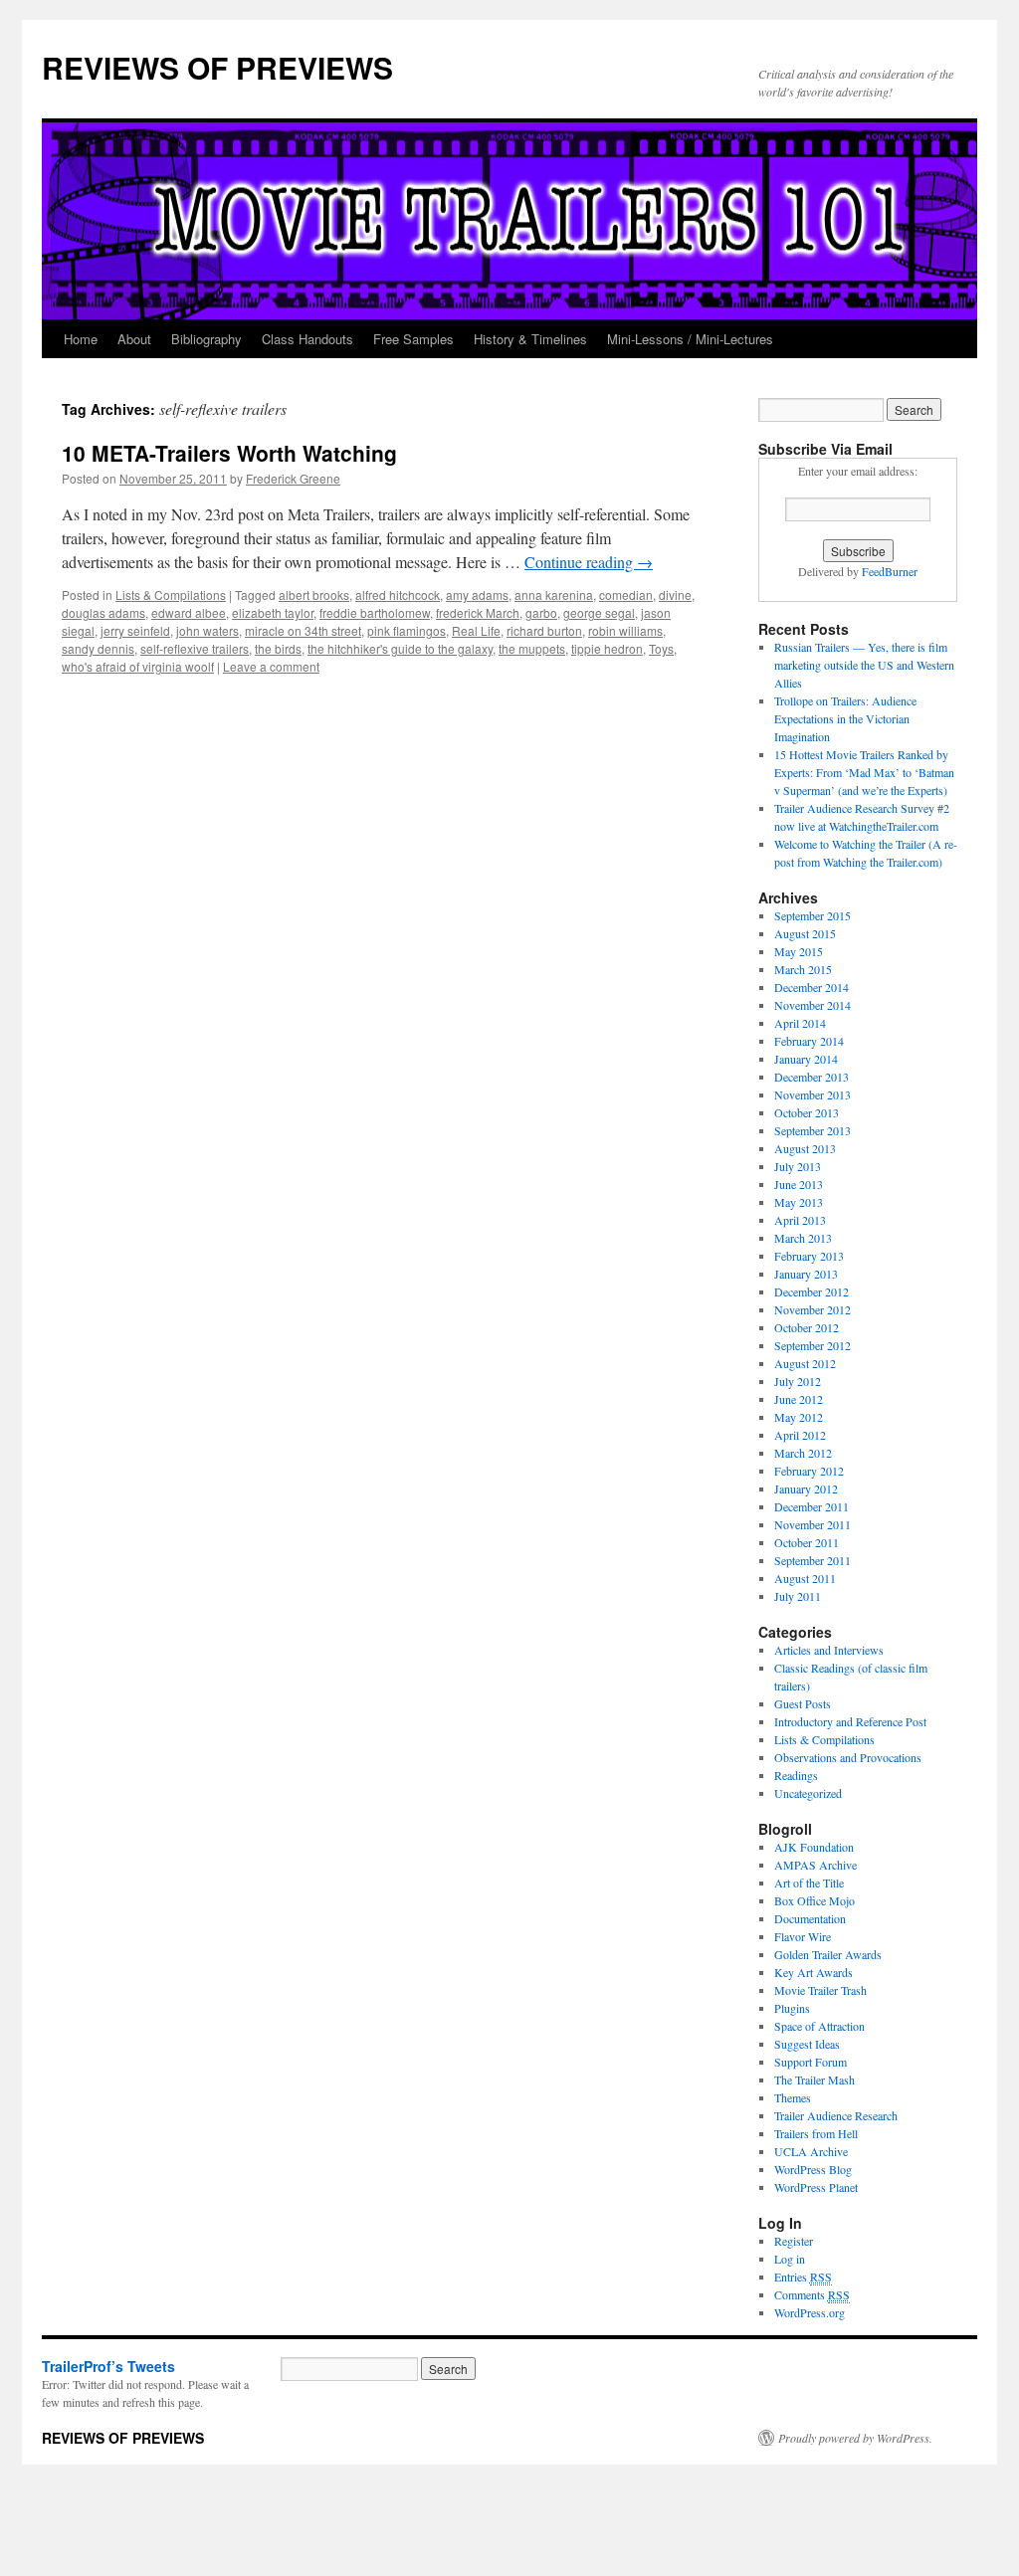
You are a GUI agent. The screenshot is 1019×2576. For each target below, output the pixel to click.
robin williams (625, 630)
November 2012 (813, 1309)
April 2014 (800, 1023)
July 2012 (798, 1381)
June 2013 (799, 1184)
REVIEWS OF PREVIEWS (217, 67)
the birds (278, 648)
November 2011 (813, 1524)
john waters (207, 630)
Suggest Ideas (807, 2044)
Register (794, 2241)
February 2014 (809, 1041)
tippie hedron (607, 648)
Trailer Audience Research (836, 2115)
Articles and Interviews (829, 1650)
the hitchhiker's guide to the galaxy (400, 648)
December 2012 (812, 1291)
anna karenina (554, 594)
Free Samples (413, 339)
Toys (661, 648)
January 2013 (806, 1274)
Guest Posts (803, 1703)
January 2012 (806, 1488)
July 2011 (798, 1596)
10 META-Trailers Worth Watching (229, 453)
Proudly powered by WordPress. (855, 2438)
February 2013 (809, 1256)
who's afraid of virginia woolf (138, 666)
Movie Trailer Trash (820, 1990)
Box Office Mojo (815, 1900)
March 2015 (803, 969)
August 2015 (805, 933)
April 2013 (800, 1220)
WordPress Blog (813, 2169)
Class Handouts (307, 339)
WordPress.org (810, 2312)
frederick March (478, 612)
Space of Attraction (819, 2026)
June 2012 (799, 1399)
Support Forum (811, 2062)
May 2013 (799, 1202)
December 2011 (812, 1506)
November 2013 (813, 1094)
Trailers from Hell (816, 2133)
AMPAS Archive (815, 1865)
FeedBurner (890, 571)
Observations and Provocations (848, 1757)
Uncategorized (808, 1793)
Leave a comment (271, 666)
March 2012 (803, 1453)
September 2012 (813, 1345)
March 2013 (803, 1238)
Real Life (476, 630)
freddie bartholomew (375, 612)
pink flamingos (407, 630)
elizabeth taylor (273, 612)
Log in (790, 2259)
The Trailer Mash (815, 2080)
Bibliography (206, 339)
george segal (599, 612)
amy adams (477, 594)
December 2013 (812, 1077)
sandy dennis (98, 648)
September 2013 (813, 1130)
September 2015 (813, 915)
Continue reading (589, 562)
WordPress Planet (816, 2187)
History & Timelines (530, 339)
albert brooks (314, 594)
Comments (812, 2294)
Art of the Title (809, 1882)
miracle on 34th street (303, 630)
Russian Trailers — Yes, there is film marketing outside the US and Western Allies (864, 665)
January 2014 (806, 1059)
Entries (803, 2277)
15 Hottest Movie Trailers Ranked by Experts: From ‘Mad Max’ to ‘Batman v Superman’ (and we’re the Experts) (864, 772)
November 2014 (813, 1005)
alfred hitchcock (398, 594)
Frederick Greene (293, 478)
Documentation (810, 1918)
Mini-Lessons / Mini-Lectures (690, 339)
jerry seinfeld (135, 630)
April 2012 (800, 1435)
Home (81, 339)
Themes (793, 2097)
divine (675, 594)
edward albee (189, 612)
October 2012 (807, 1327)
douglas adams (103, 612)
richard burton (544, 630)
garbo (541, 612)
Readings (796, 1775)
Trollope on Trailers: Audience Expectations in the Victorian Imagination (845, 718)
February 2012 (809, 1471)
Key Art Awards (814, 1972)
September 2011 (813, 1560)
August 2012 (805, 1363)
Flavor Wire (803, 1936)
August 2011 (805, 1578)
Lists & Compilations (171, 594)
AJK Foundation (814, 1847)
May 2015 (799, 951)
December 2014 (812, 987)
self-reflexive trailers (195, 648)
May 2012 (799, 1417)
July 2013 (798, 1166)
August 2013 (805, 1148)
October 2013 (807, 1112)
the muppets (532, 648)
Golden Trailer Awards (828, 1954)
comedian (626, 594)
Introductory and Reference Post (850, 1721)
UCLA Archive (811, 2151)
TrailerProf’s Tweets (108, 2366)
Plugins (792, 2008)
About (134, 339)
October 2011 (807, 1542)
